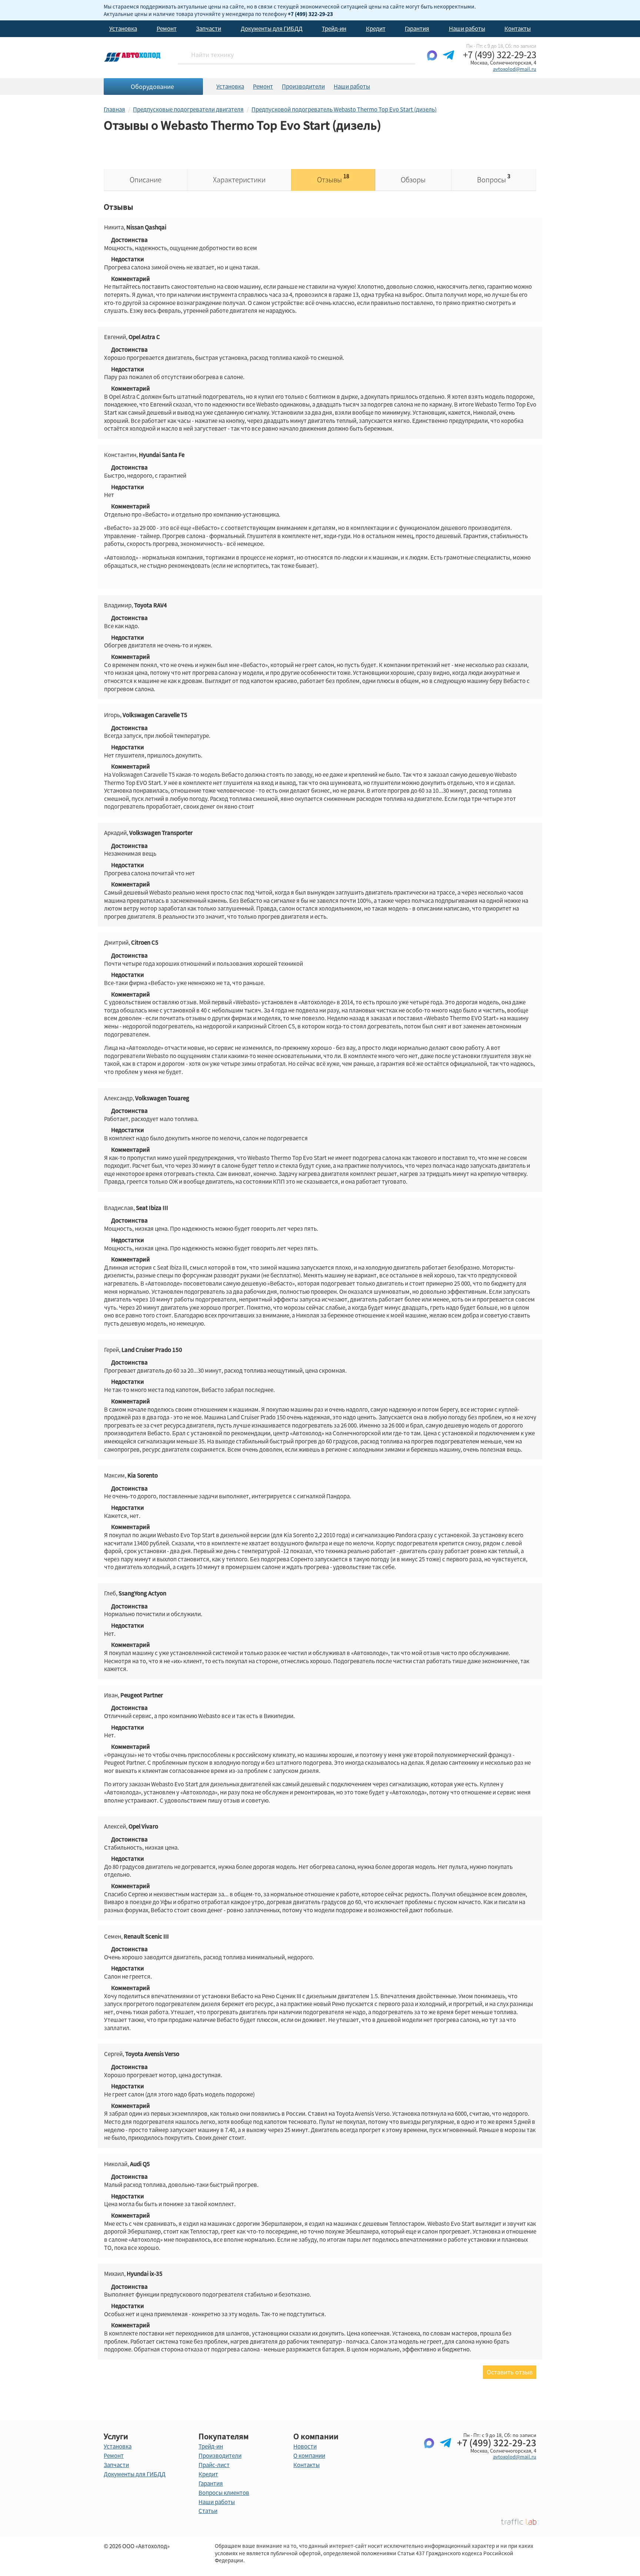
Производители (303, 86)
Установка (123, 29)
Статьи (208, 2511)
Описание (146, 180)
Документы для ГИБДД (272, 29)
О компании (309, 2456)
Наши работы (467, 29)
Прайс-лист (214, 2465)
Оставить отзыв (510, 2372)
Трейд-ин (334, 29)
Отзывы (333, 178)
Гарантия (417, 29)
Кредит (376, 29)
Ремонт (167, 29)
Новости (305, 2446)
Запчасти (209, 29)
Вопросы (494, 178)
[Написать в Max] (432, 61)
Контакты (518, 29)
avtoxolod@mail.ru (515, 69)
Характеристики (239, 180)
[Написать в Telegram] (449, 61)
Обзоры (413, 180)
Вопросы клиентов (224, 2493)
